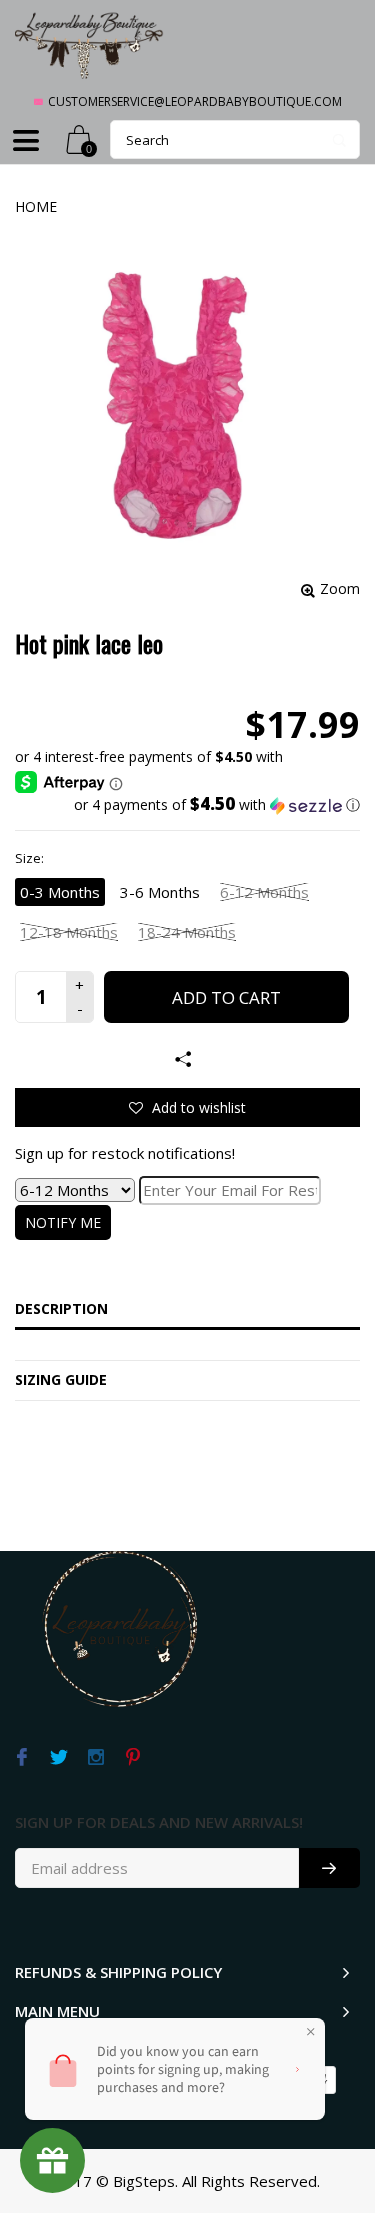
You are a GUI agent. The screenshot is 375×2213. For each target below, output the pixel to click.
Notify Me (63, 1222)
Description (61, 1308)
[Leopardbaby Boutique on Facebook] (21, 1758)
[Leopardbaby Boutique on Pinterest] (132, 1758)
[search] (235, 139)
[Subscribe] (329, 1868)
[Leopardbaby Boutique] (90, 44)
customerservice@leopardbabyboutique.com (195, 101)
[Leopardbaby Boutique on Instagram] (95, 1758)
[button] (187, 805)
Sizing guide (61, 1379)
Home (36, 206)
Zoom (340, 588)
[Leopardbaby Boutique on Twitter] (58, 1758)
